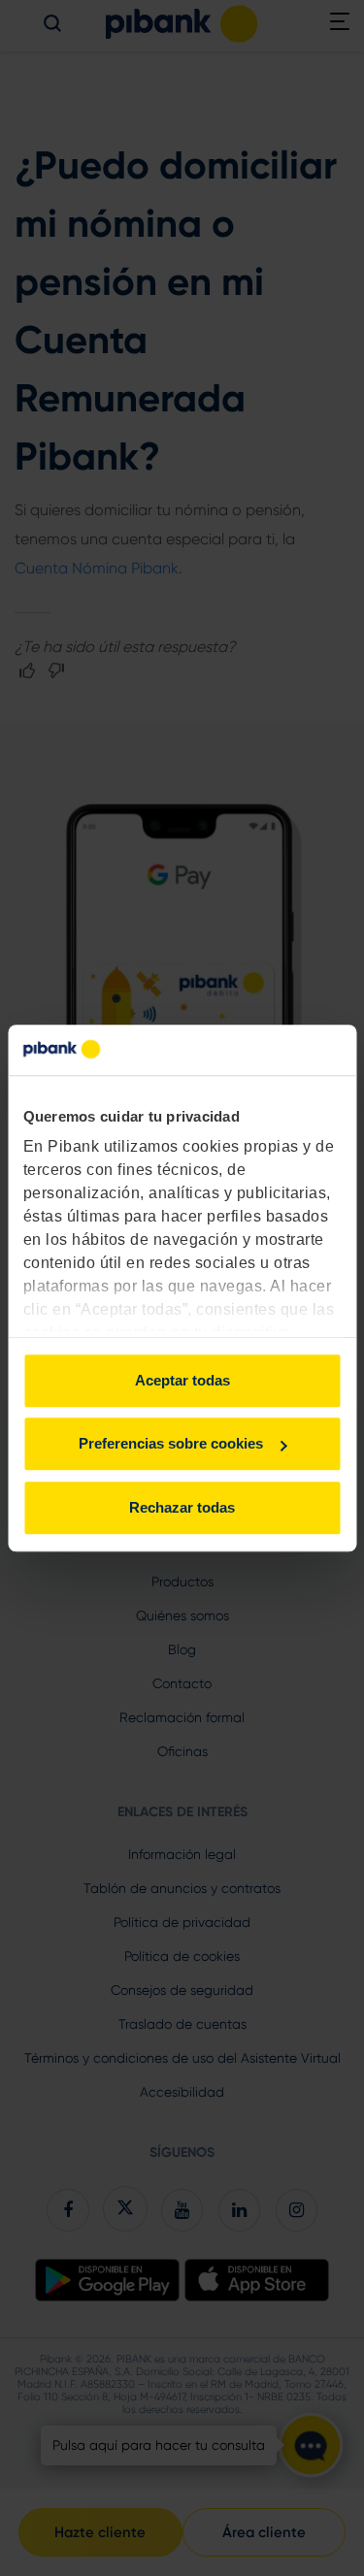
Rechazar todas (182, 1507)
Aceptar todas (182, 1380)
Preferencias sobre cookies (171, 1444)
